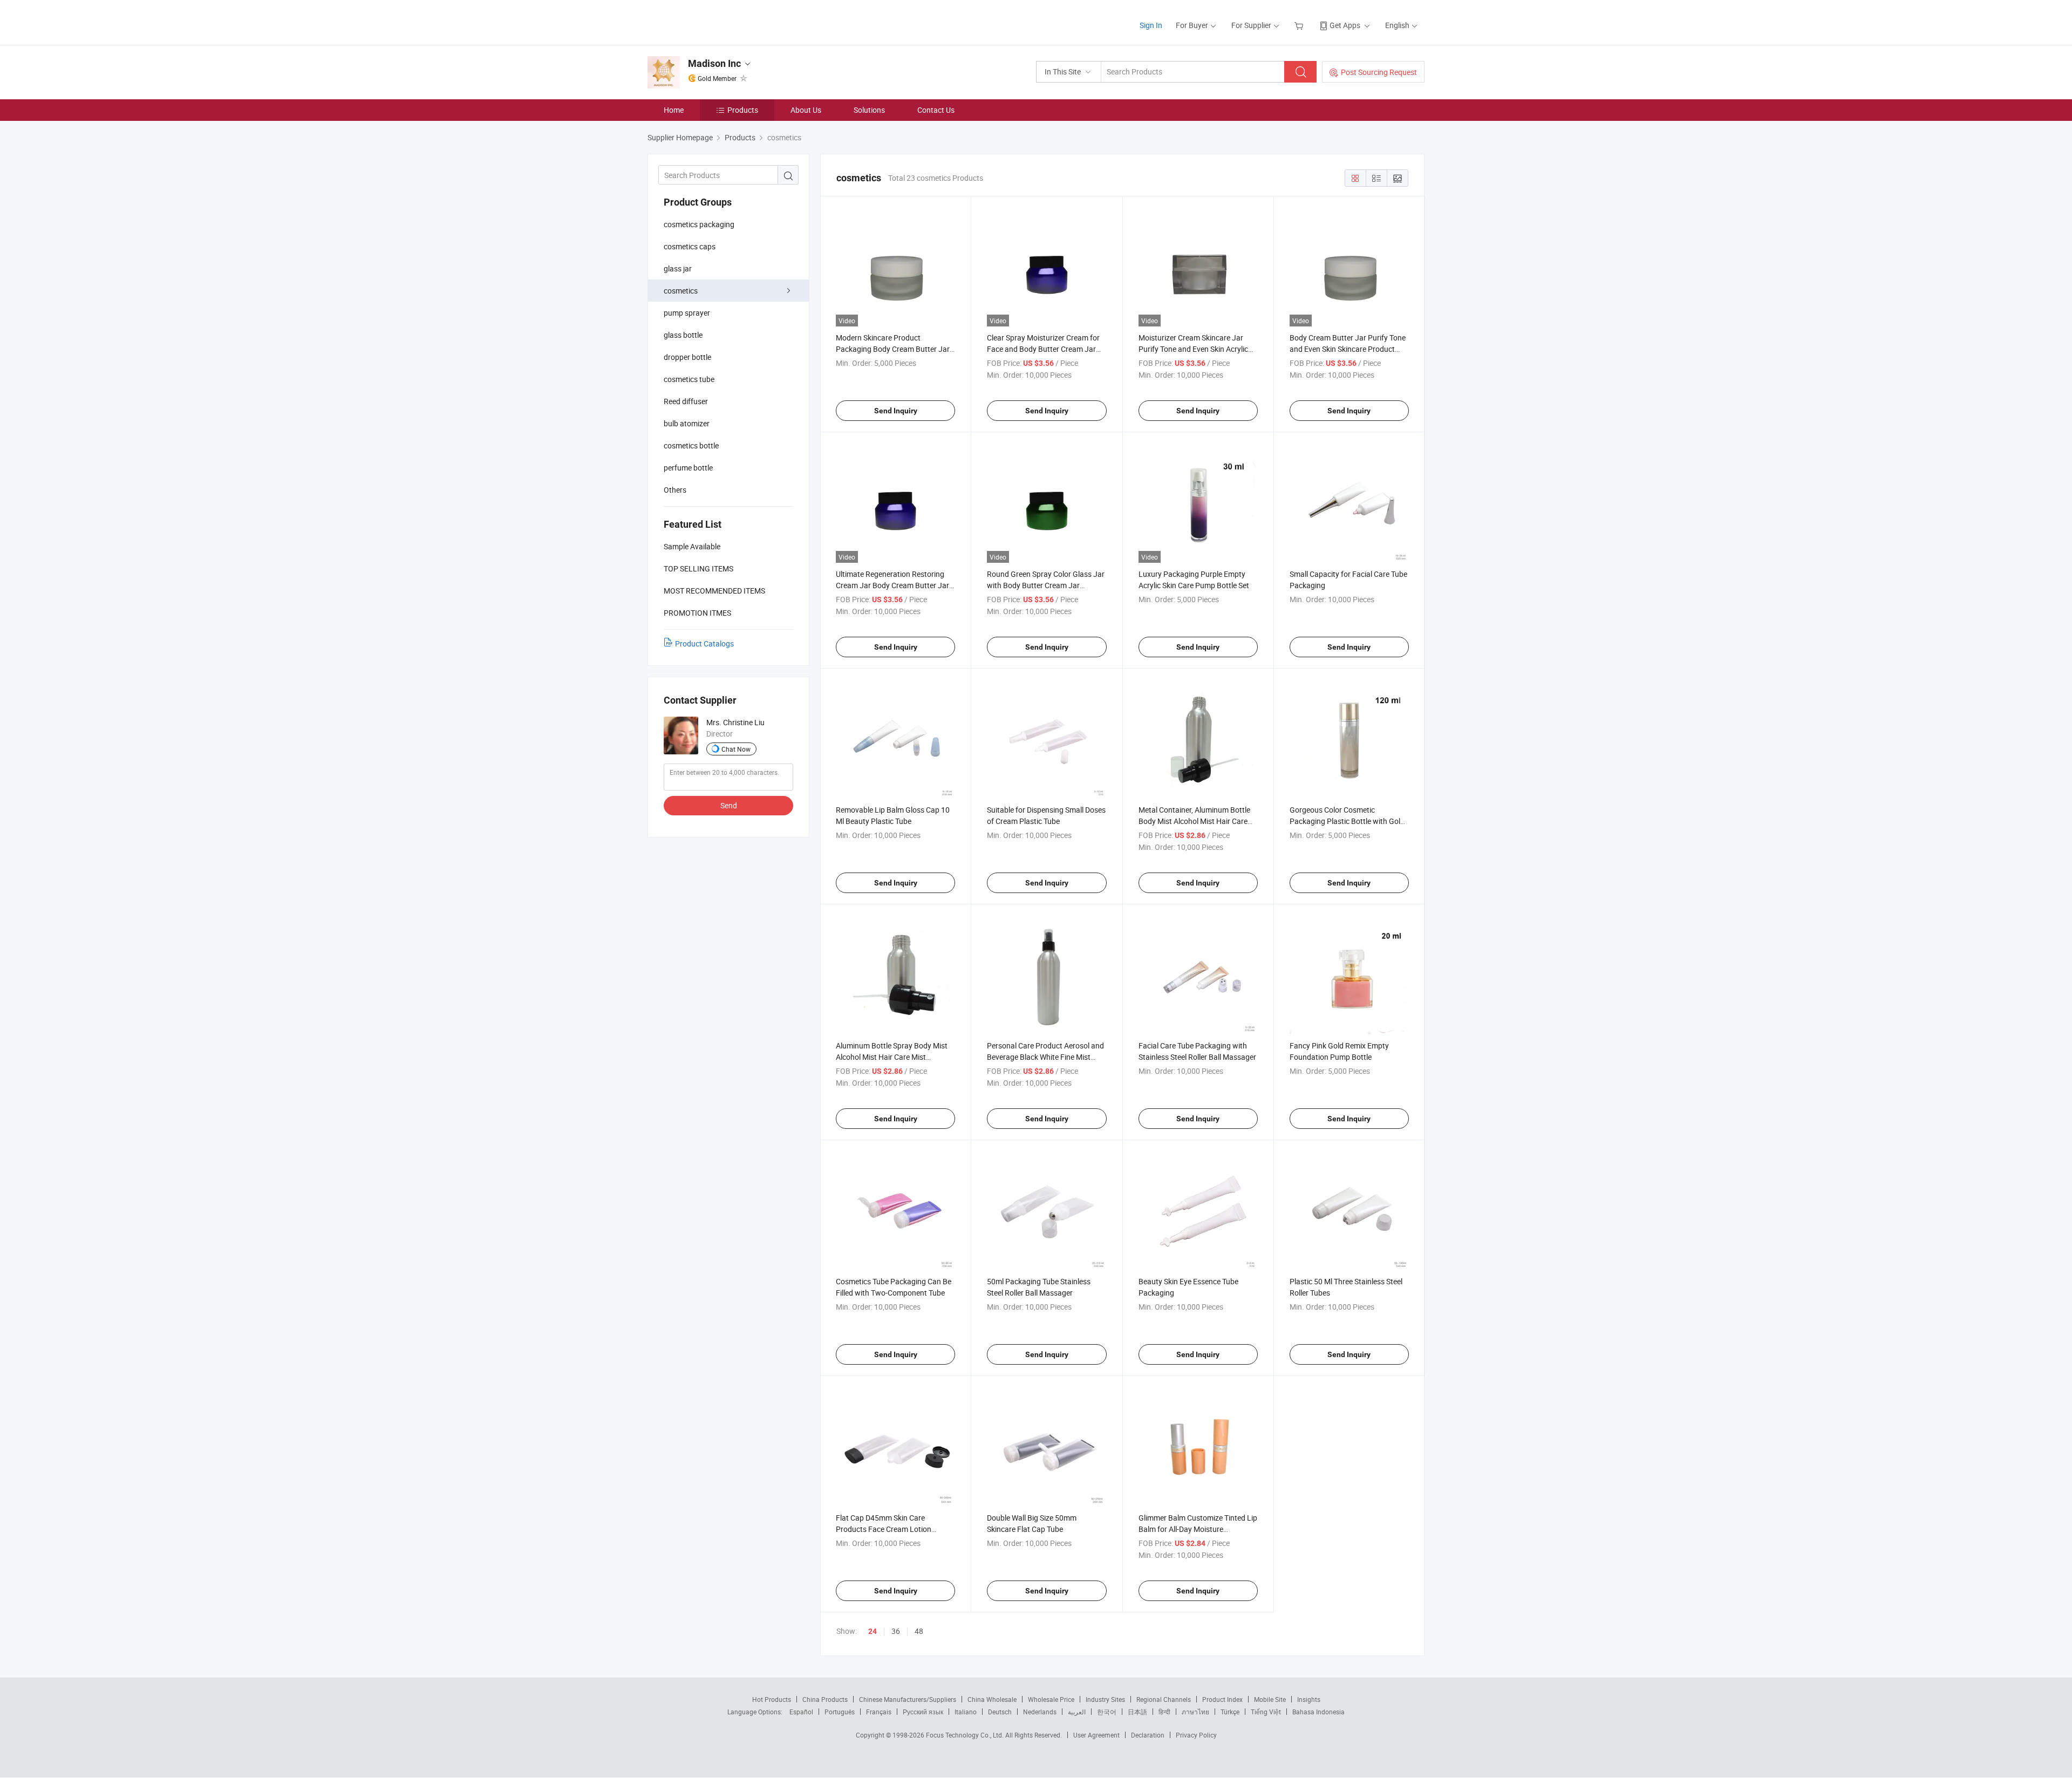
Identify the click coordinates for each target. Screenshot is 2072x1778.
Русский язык (923, 1712)
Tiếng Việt (1266, 1712)
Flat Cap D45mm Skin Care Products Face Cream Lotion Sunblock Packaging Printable (886, 1529)
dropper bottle (687, 357)
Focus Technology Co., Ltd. (966, 1735)
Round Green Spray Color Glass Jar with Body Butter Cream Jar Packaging (1046, 585)
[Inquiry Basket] (1300, 25)
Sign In (1151, 25)
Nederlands (1040, 1712)
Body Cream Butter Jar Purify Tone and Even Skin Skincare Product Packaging (1348, 349)
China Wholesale (992, 1699)
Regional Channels (1164, 1699)
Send (729, 805)
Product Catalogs (704, 643)
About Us (806, 110)
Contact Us (936, 110)
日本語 (1137, 1712)
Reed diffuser (686, 401)
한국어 (1107, 1712)
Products (743, 110)
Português (840, 1712)
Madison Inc (714, 63)
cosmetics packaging (699, 224)
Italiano (966, 1712)
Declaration (1148, 1735)
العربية (1077, 1712)
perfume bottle (688, 468)
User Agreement (1096, 1735)
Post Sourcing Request (1379, 72)
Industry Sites (1105, 1699)
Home (674, 110)
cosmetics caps (690, 246)
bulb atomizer (687, 423)
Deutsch (1000, 1712)
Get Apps (1345, 25)
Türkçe (1230, 1712)
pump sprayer (687, 313)
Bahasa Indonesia (1318, 1712)
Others (675, 490)
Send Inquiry (896, 411)
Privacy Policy (1196, 1735)
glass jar (678, 268)
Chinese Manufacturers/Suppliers (908, 1699)
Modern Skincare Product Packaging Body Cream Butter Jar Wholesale (893, 349)
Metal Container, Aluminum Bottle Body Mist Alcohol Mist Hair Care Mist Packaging (1194, 821)
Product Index (1222, 1699)
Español (801, 1712)
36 (896, 1631)
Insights (1309, 1699)
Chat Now (736, 749)
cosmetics (681, 291)
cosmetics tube (689, 379)
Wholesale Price (1051, 1699)
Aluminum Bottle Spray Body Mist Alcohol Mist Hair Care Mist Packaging (892, 1057)
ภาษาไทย (1195, 1712)
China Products (825, 1699)
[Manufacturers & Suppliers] (717, 21)
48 (919, 1631)
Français (879, 1712)
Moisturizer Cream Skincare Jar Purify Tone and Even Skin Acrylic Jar (1193, 349)
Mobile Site (1270, 1699)
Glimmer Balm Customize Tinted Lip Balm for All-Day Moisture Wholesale (1198, 1529)
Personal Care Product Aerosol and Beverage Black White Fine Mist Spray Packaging (1045, 1057)
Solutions (869, 110)
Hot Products (772, 1699)
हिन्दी (1164, 1712)
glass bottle (683, 335)
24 (873, 1631)
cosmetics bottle (691, 445)
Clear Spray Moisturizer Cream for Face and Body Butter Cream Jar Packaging (1043, 349)
